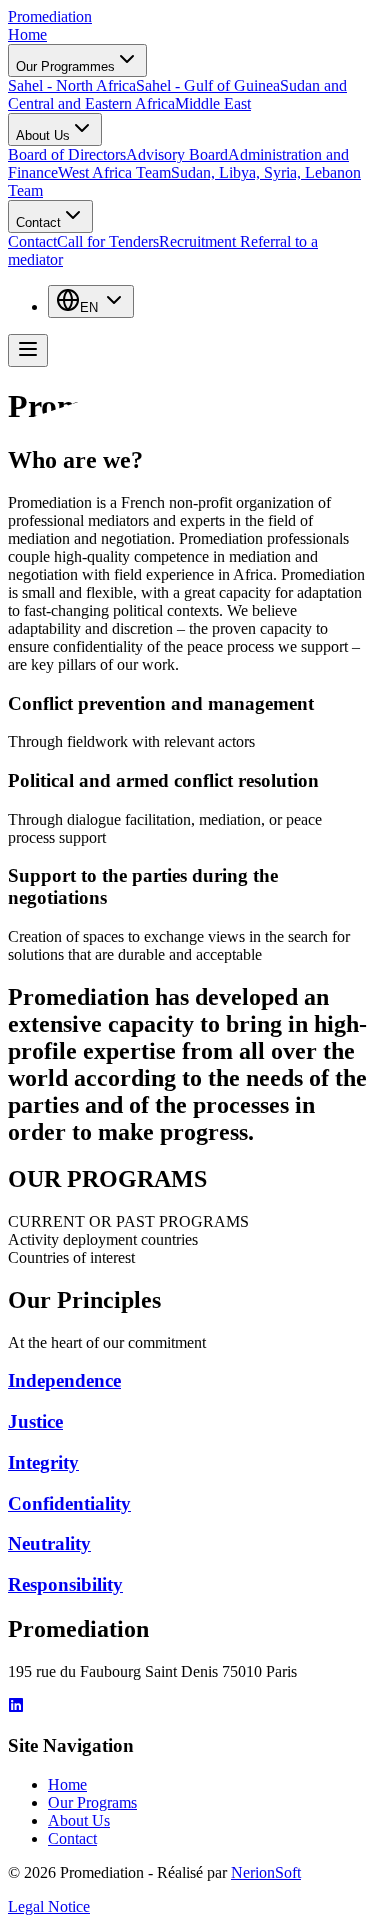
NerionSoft (266, 1872)
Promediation (50, 16)
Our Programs (92, 1802)
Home (27, 34)
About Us (43, 135)
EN (89, 307)
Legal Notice (49, 1906)
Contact (38, 222)
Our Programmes (65, 66)
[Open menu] (28, 350)
